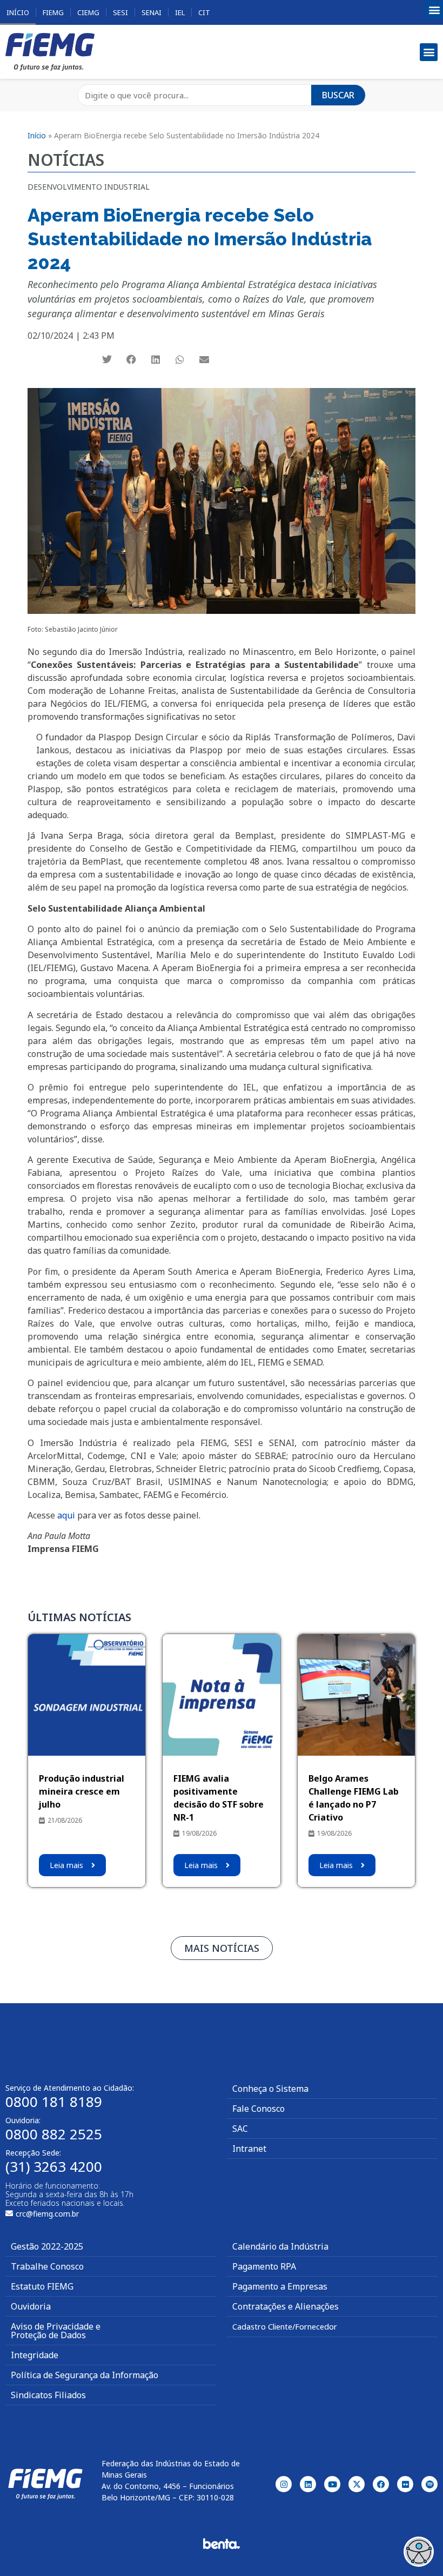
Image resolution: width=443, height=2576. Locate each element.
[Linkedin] (308, 2484)
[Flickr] (405, 2484)
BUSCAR (338, 95)
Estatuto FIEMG (42, 2286)
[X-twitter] (357, 2484)
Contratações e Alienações (286, 2306)
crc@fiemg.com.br (47, 2214)
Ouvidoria (31, 2306)
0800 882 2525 (54, 2134)
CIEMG (88, 12)
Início (18, 12)
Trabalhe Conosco (47, 2266)
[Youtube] (332, 2484)
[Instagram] (284, 2484)
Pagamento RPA (264, 2266)
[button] (434, 10)
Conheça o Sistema (270, 2089)
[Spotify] (429, 2484)
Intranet (249, 2149)
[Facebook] (381, 2484)
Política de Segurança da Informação (85, 2375)
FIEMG (53, 12)
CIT (204, 12)
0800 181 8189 (54, 2102)
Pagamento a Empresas (280, 2286)
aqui (66, 1515)
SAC (240, 2129)
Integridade (35, 2355)
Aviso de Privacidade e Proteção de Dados (56, 2331)
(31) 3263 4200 (54, 2166)
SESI (120, 12)
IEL (180, 12)
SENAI (152, 12)
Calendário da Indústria (280, 2246)
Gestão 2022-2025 (47, 2246)
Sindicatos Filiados (48, 2395)
